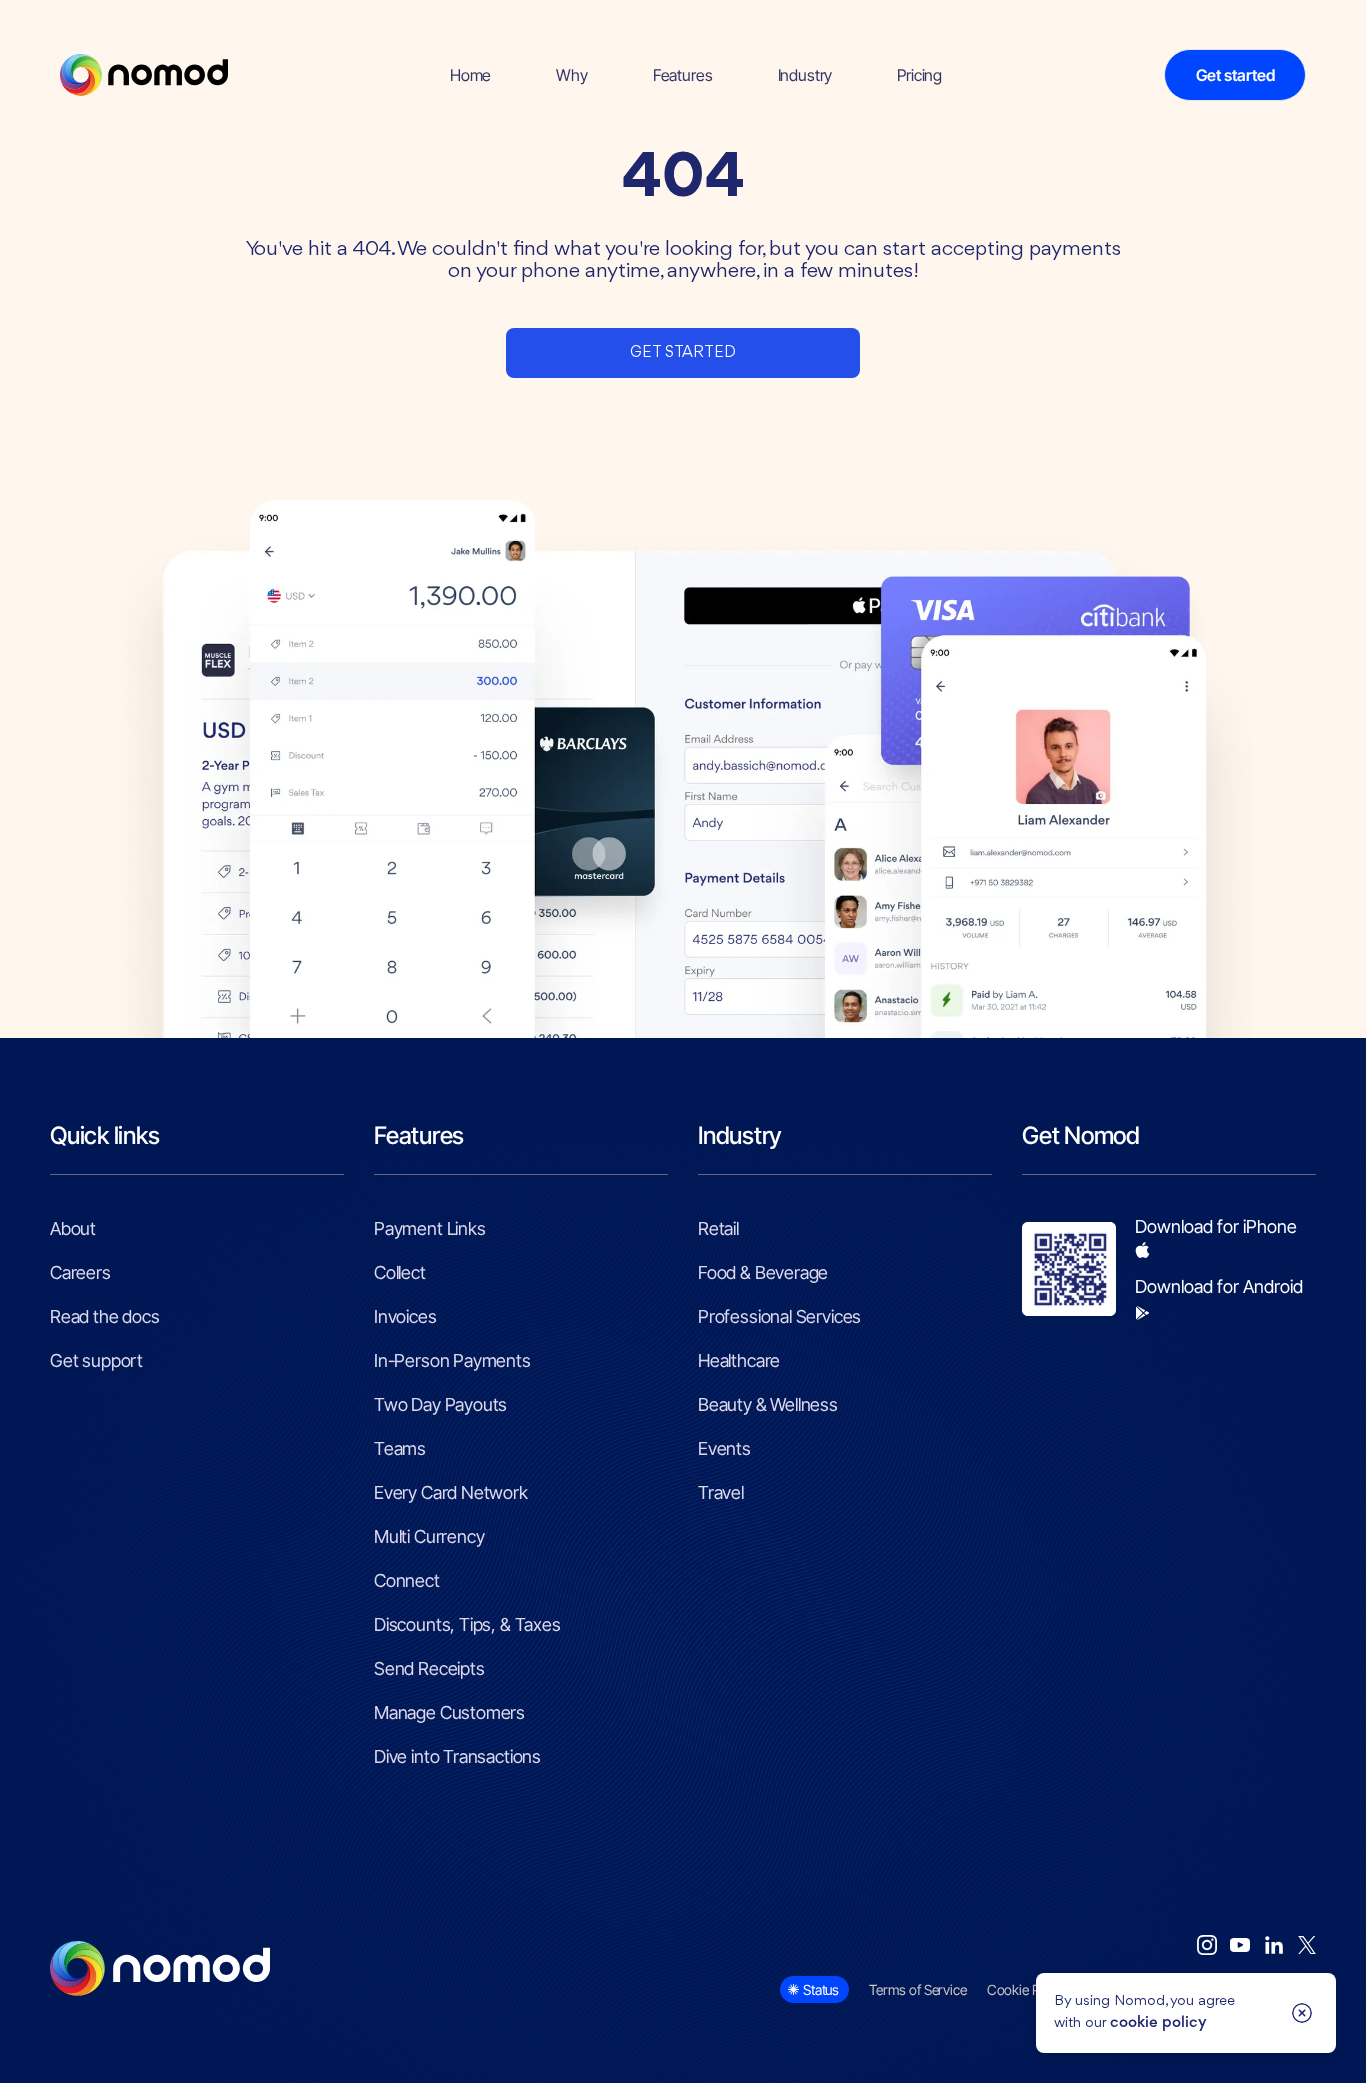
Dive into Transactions (457, 1756)
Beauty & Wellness (768, 1404)
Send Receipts (429, 1668)
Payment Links (430, 1228)
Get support (96, 1360)
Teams (400, 1448)
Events (724, 1448)
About (73, 1228)
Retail (718, 1228)
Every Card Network (451, 1492)
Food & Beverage (763, 1272)
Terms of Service (918, 1989)
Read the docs (105, 1316)
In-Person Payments (452, 1360)
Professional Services (779, 1316)
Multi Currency (429, 1536)
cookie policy (1158, 2023)
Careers (80, 1272)
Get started (1235, 75)
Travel (721, 1492)
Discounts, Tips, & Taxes (467, 1624)
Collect (400, 1272)
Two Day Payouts (440, 1404)
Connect (407, 1580)
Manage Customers (449, 1712)
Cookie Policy (1027, 1989)
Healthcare (739, 1360)
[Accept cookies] (1302, 2013)
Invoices (405, 1316)
